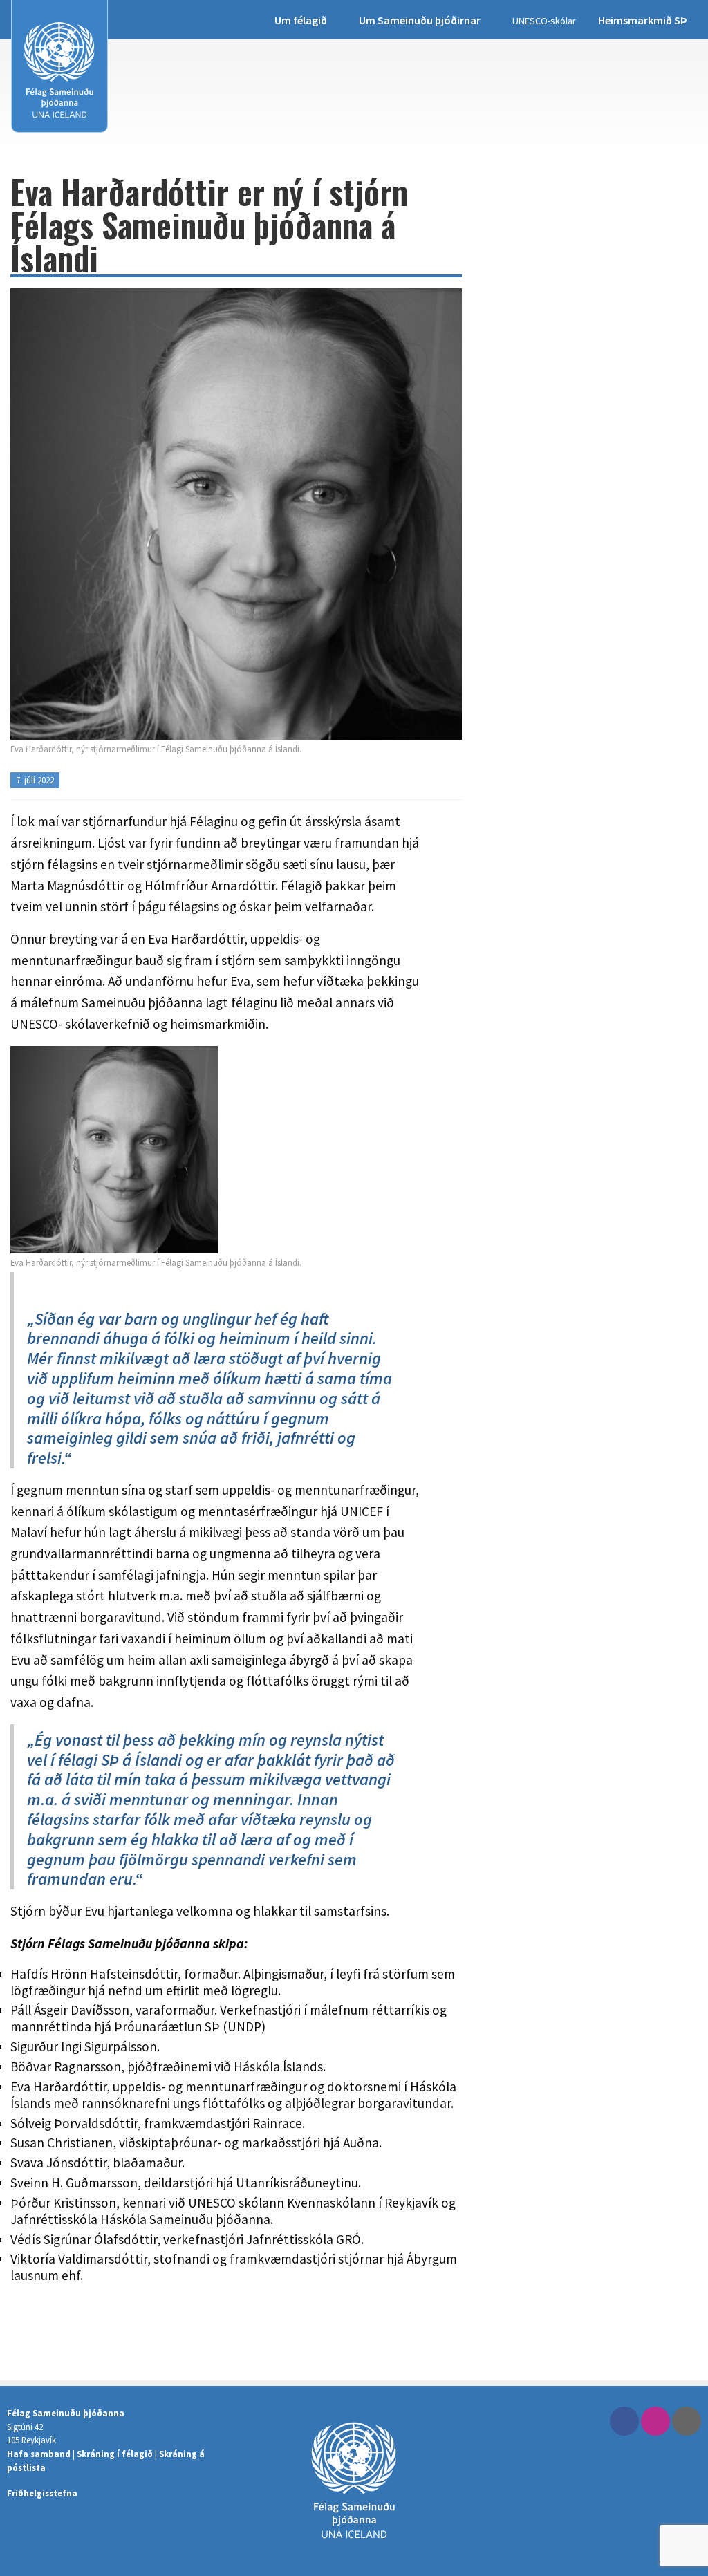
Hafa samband (39, 2454)
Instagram (655, 2421)
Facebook (624, 2421)
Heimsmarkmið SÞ (643, 20)
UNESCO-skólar (544, 21)
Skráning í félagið (115, 2454)
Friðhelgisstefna (42, 2493)
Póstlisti (687, 2421)
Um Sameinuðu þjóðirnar (420, 20)
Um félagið (301, 20)
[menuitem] (306, 20)
